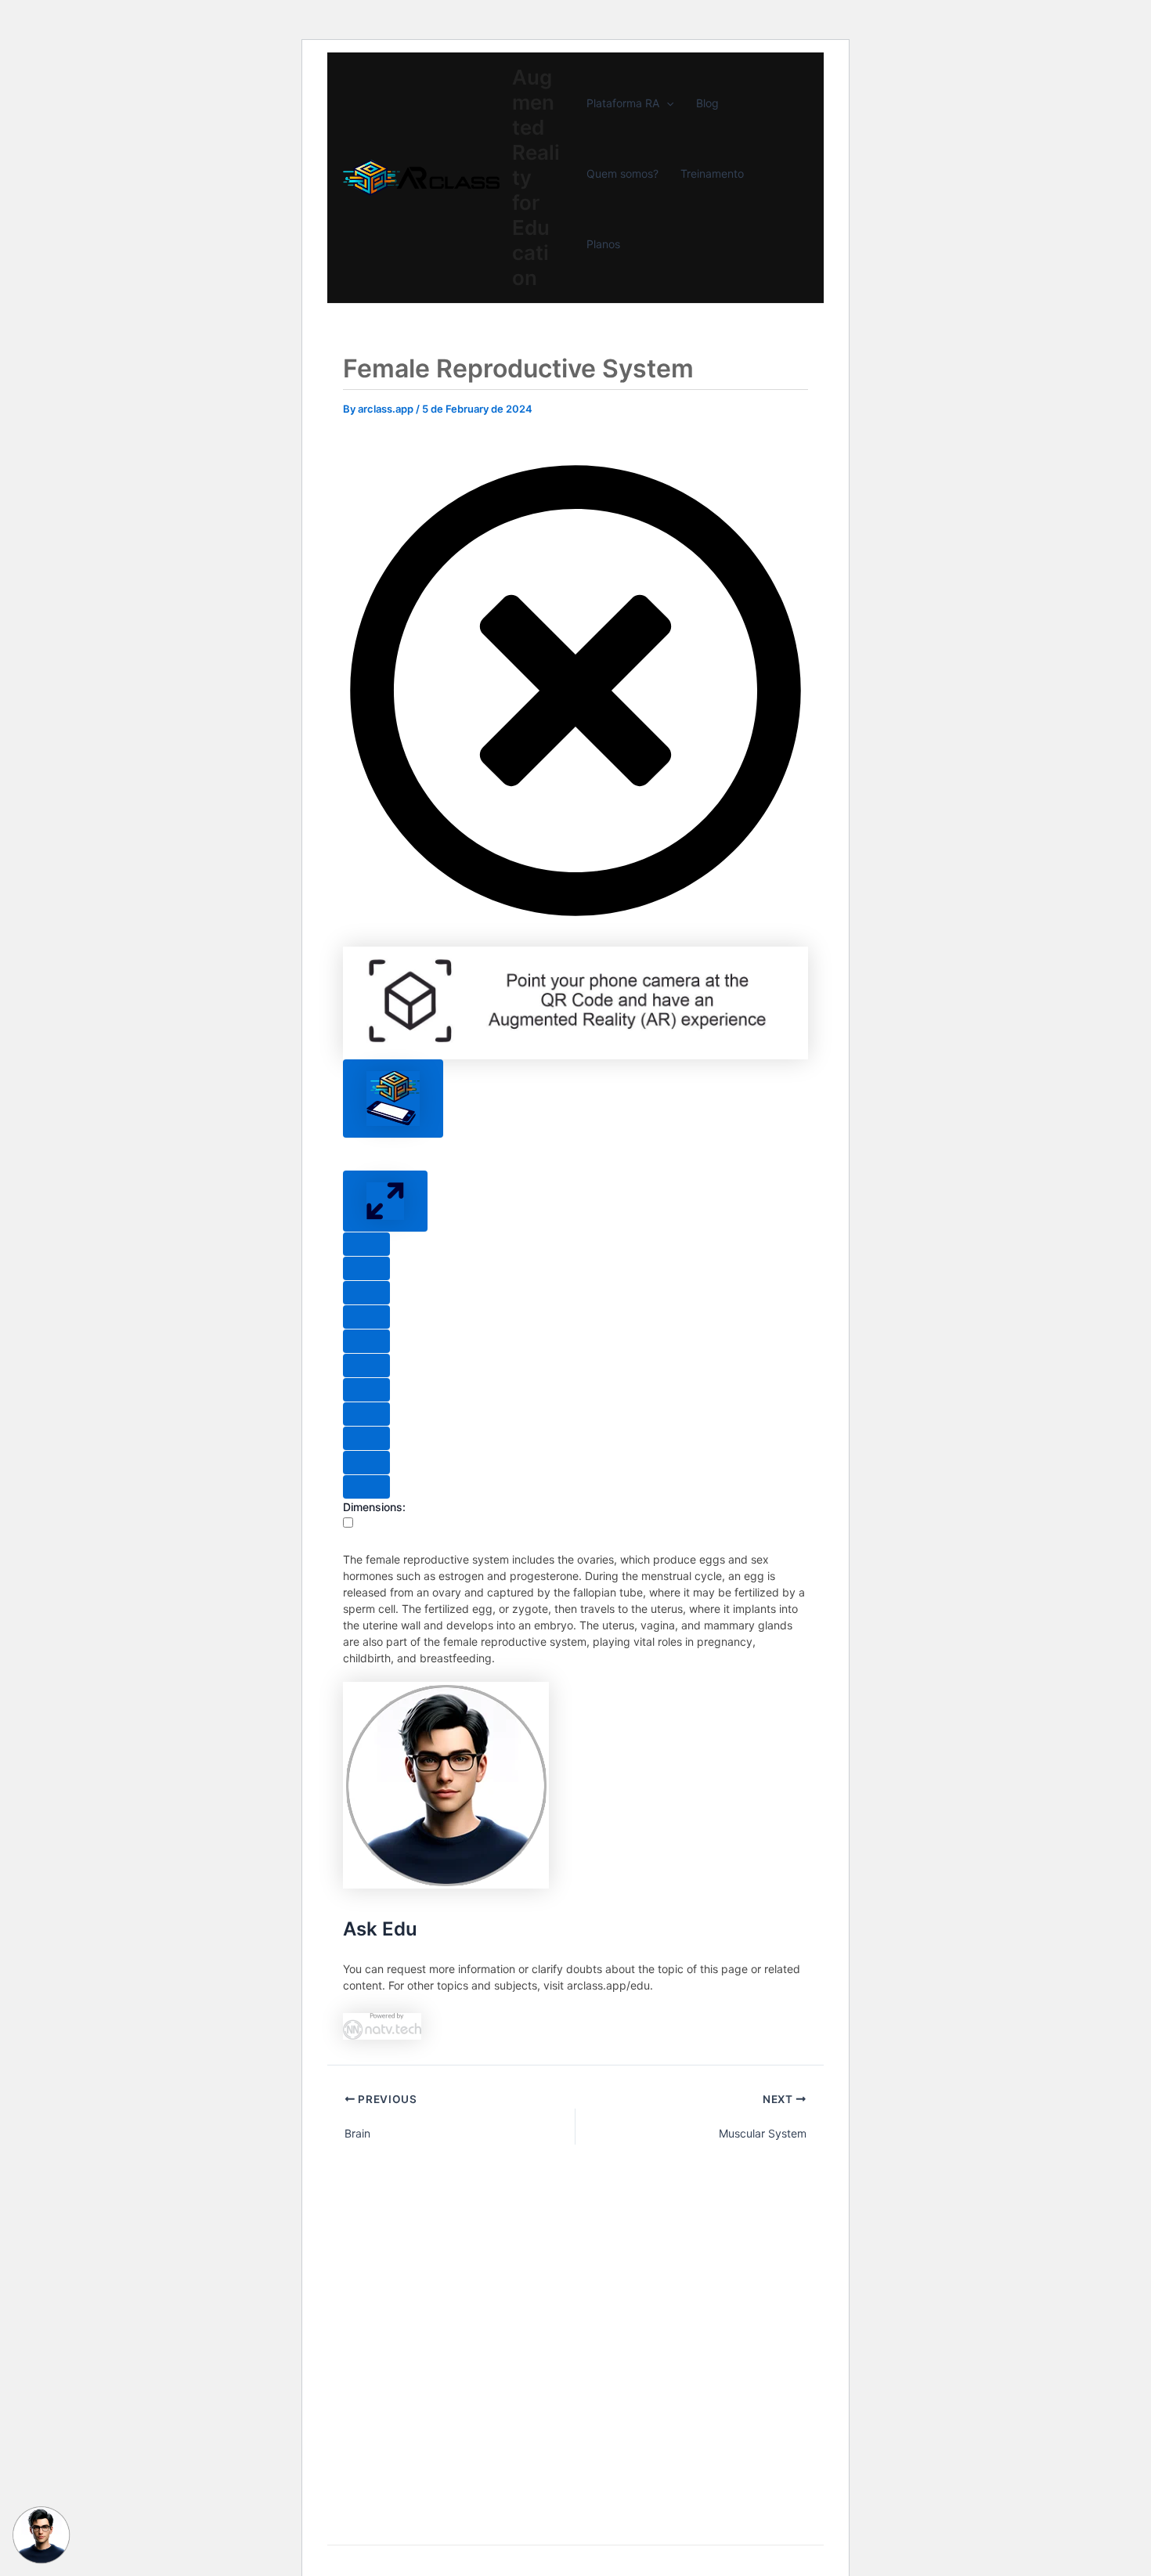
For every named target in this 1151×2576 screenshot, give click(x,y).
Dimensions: (374, 1507)
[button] (575, 919)
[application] (666, 103)
